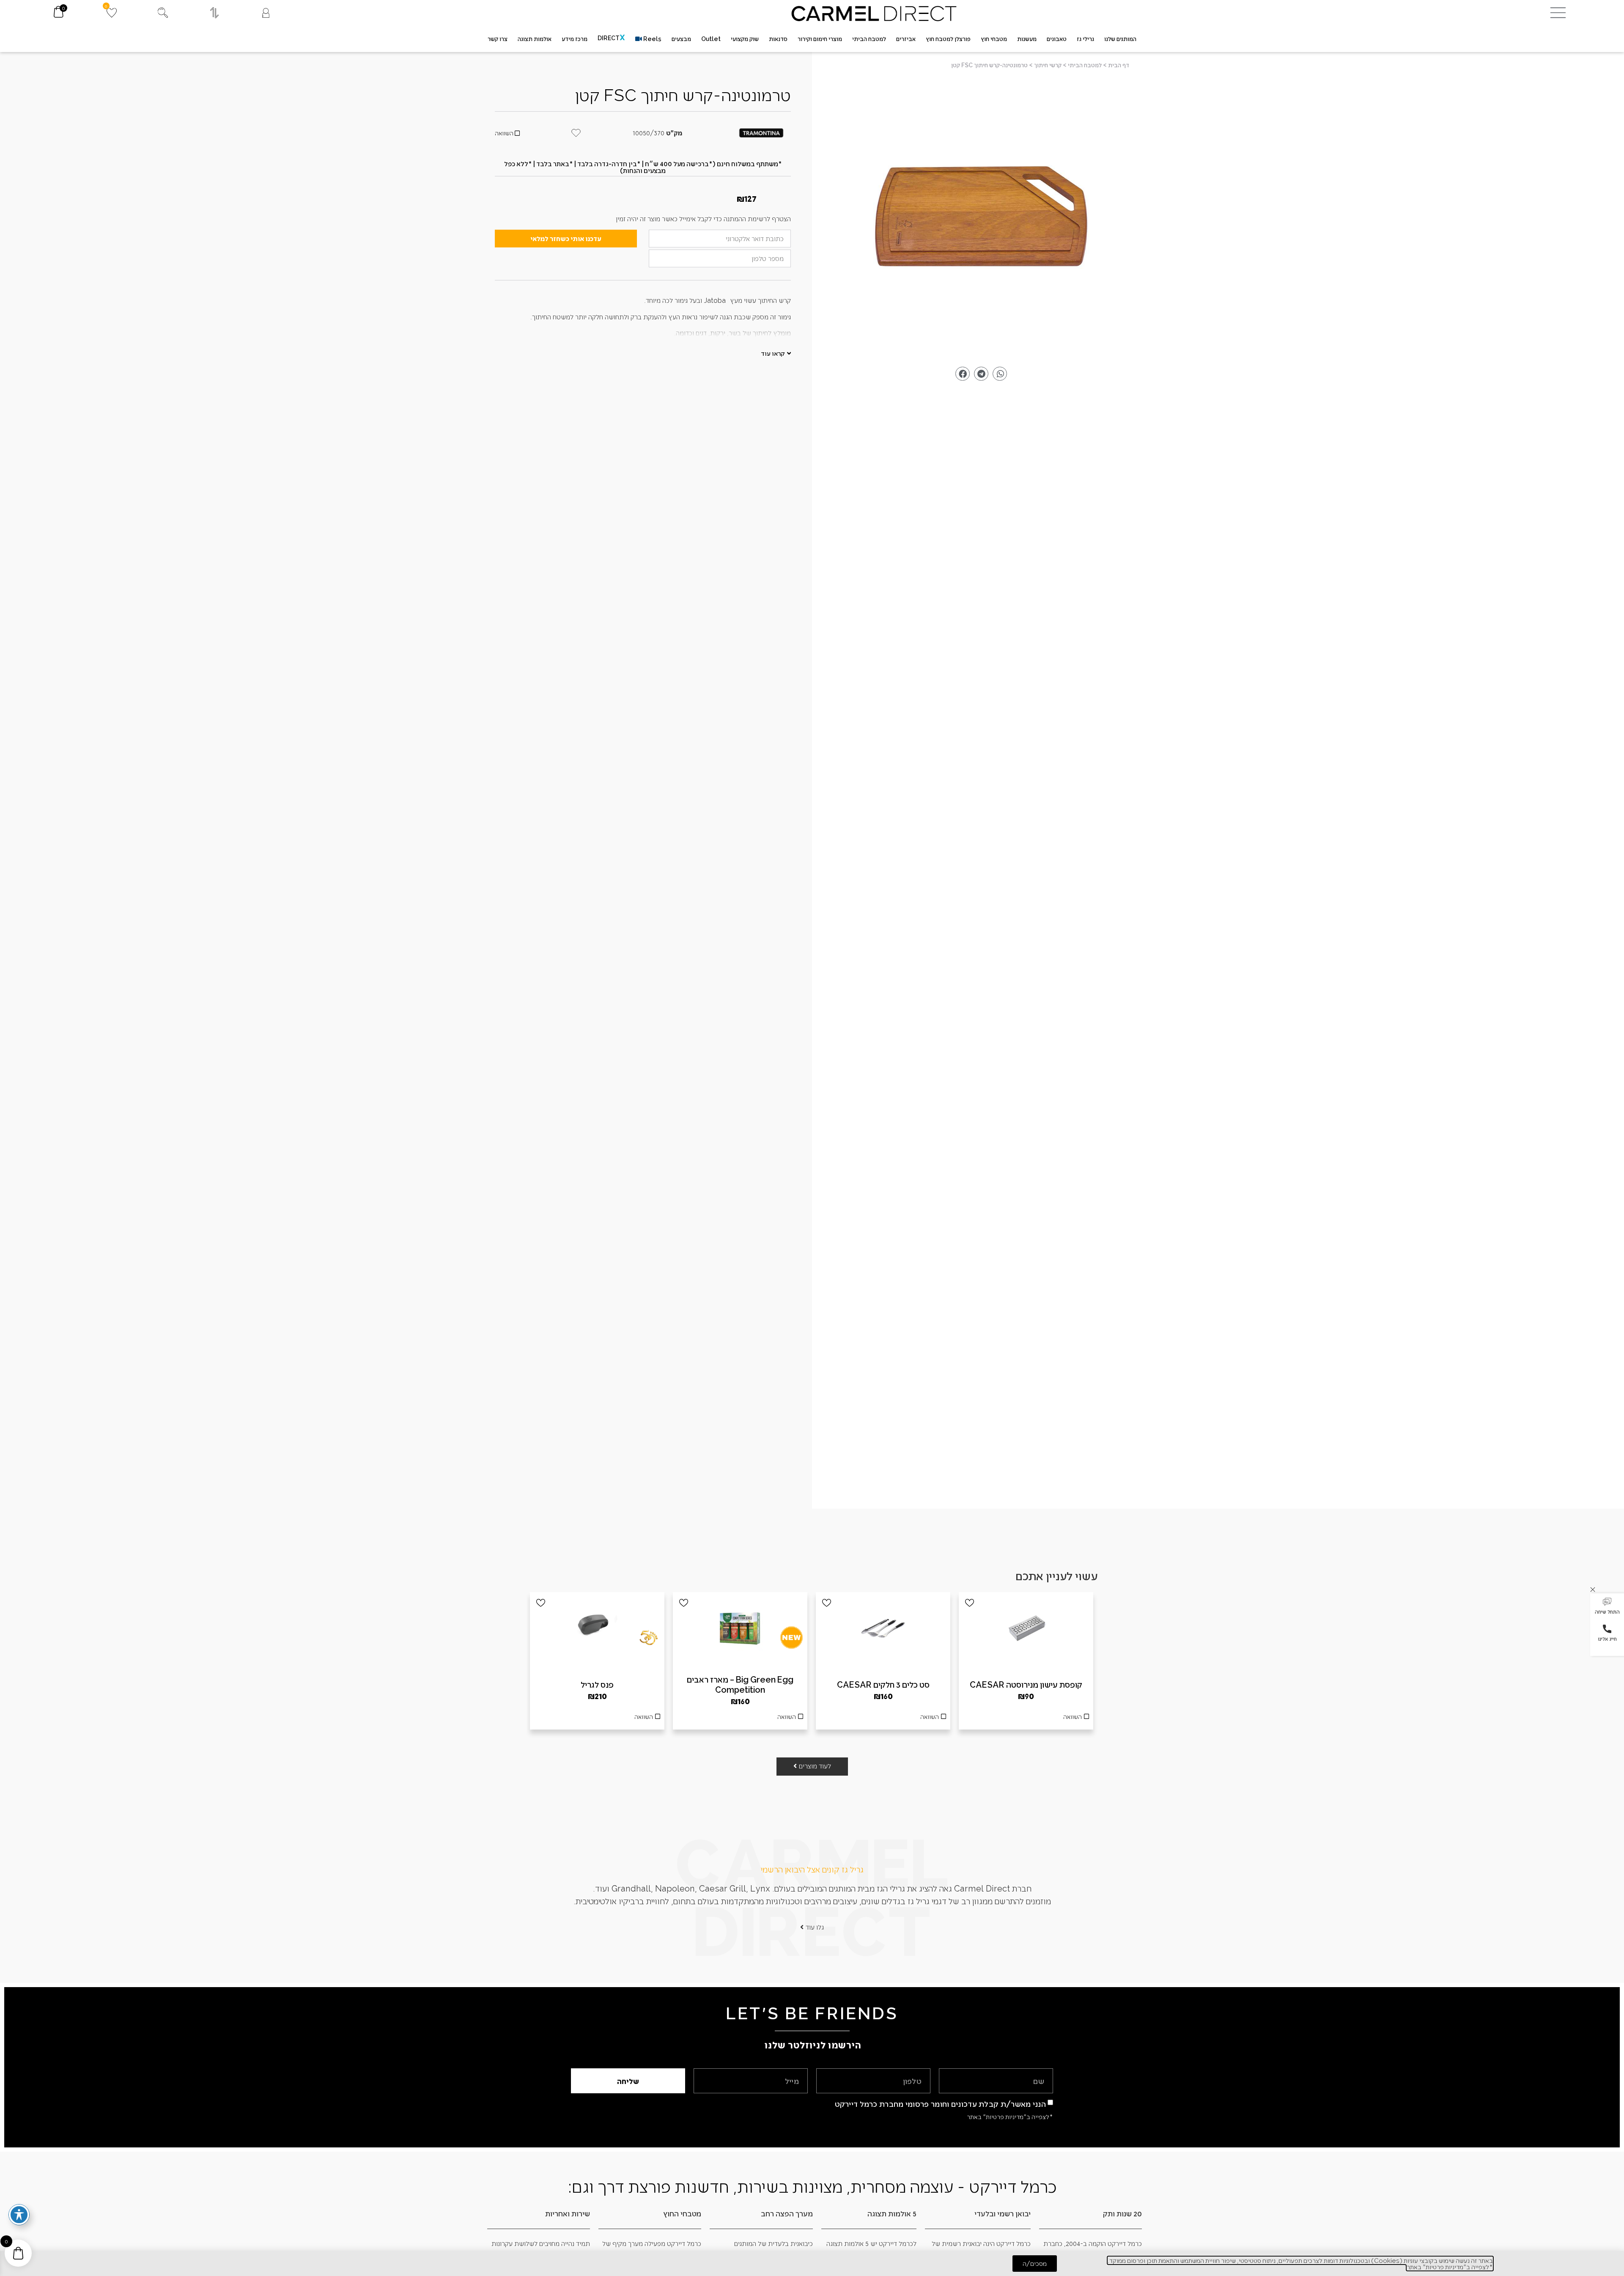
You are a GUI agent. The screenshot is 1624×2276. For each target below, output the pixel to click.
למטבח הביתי (1085, 65)
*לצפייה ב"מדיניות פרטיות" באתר (1010, 2117)
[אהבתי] (970, 1603)
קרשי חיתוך (1048, 65)
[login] (266, 13)
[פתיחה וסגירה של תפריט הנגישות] (19, 2215)
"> (981, 220)
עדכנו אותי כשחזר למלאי (566, 238)
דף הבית (1119, 65)
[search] (163, 13)
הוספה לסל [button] (1026, 1719)
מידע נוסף (883, 1719)
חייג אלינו (1607, 1639)
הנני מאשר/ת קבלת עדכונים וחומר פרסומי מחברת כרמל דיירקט (941, 2104)
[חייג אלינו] (1607, 1629)
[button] (1607, 1607)
